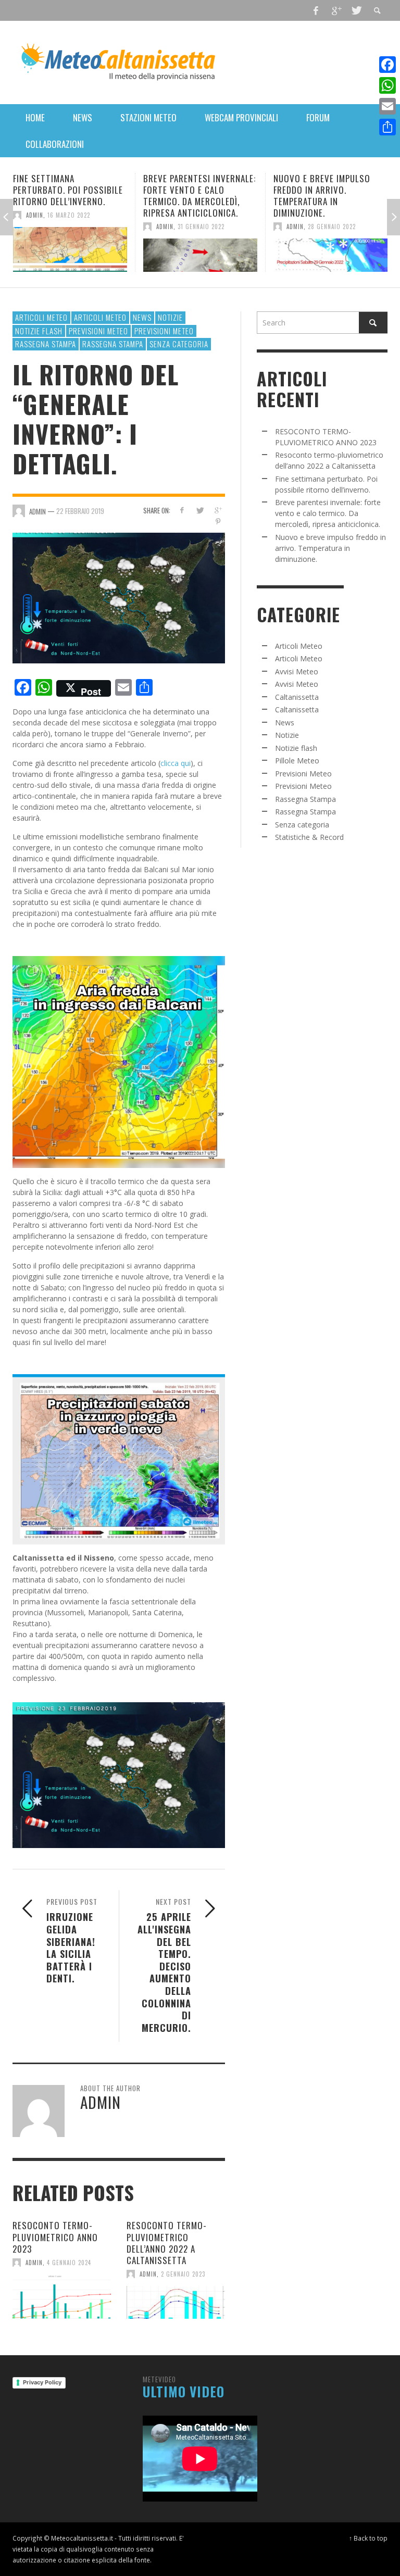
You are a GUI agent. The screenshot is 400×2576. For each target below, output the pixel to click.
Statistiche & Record (309, 837)
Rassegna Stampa (46, 344)
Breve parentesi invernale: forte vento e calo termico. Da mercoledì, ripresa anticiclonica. (69, 196)
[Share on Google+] (218, 510)
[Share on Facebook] (182, 510)
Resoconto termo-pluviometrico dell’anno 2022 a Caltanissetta (167, 2242)
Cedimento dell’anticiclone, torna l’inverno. (323, 190)
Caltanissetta (297, 697)
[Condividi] (387, 127)
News (142, 317)
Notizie (170, 317)
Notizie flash (39, 331)
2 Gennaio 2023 (183, 2274)
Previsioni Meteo (98, 331)
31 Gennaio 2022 (71, 227)
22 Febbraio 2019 (80, 511)
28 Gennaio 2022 (202, 227)
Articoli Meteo (41, 317)
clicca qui (176, 763)
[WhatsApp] (387, 85)
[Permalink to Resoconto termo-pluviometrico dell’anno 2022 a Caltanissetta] (176, 2303)
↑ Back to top (368, 2538)
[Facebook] (316, 10)
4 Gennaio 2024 (69, 2263)
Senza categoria (179, 344)
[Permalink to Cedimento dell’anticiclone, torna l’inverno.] (330, 249)
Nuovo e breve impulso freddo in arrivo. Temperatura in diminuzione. (192, 196)
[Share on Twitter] (200, 510)
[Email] (387, 106)
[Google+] (336, 10)
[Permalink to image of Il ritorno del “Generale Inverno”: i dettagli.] (119, 597)
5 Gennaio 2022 (330, 215)
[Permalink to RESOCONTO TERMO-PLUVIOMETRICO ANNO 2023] (62, 2297)
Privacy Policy (42, 2382)
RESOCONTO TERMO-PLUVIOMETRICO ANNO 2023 (55, 2237)
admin (35, 227)
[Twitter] (356, 10)
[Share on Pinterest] (218, 522)
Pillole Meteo (297, 761)
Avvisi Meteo (297, 671)
